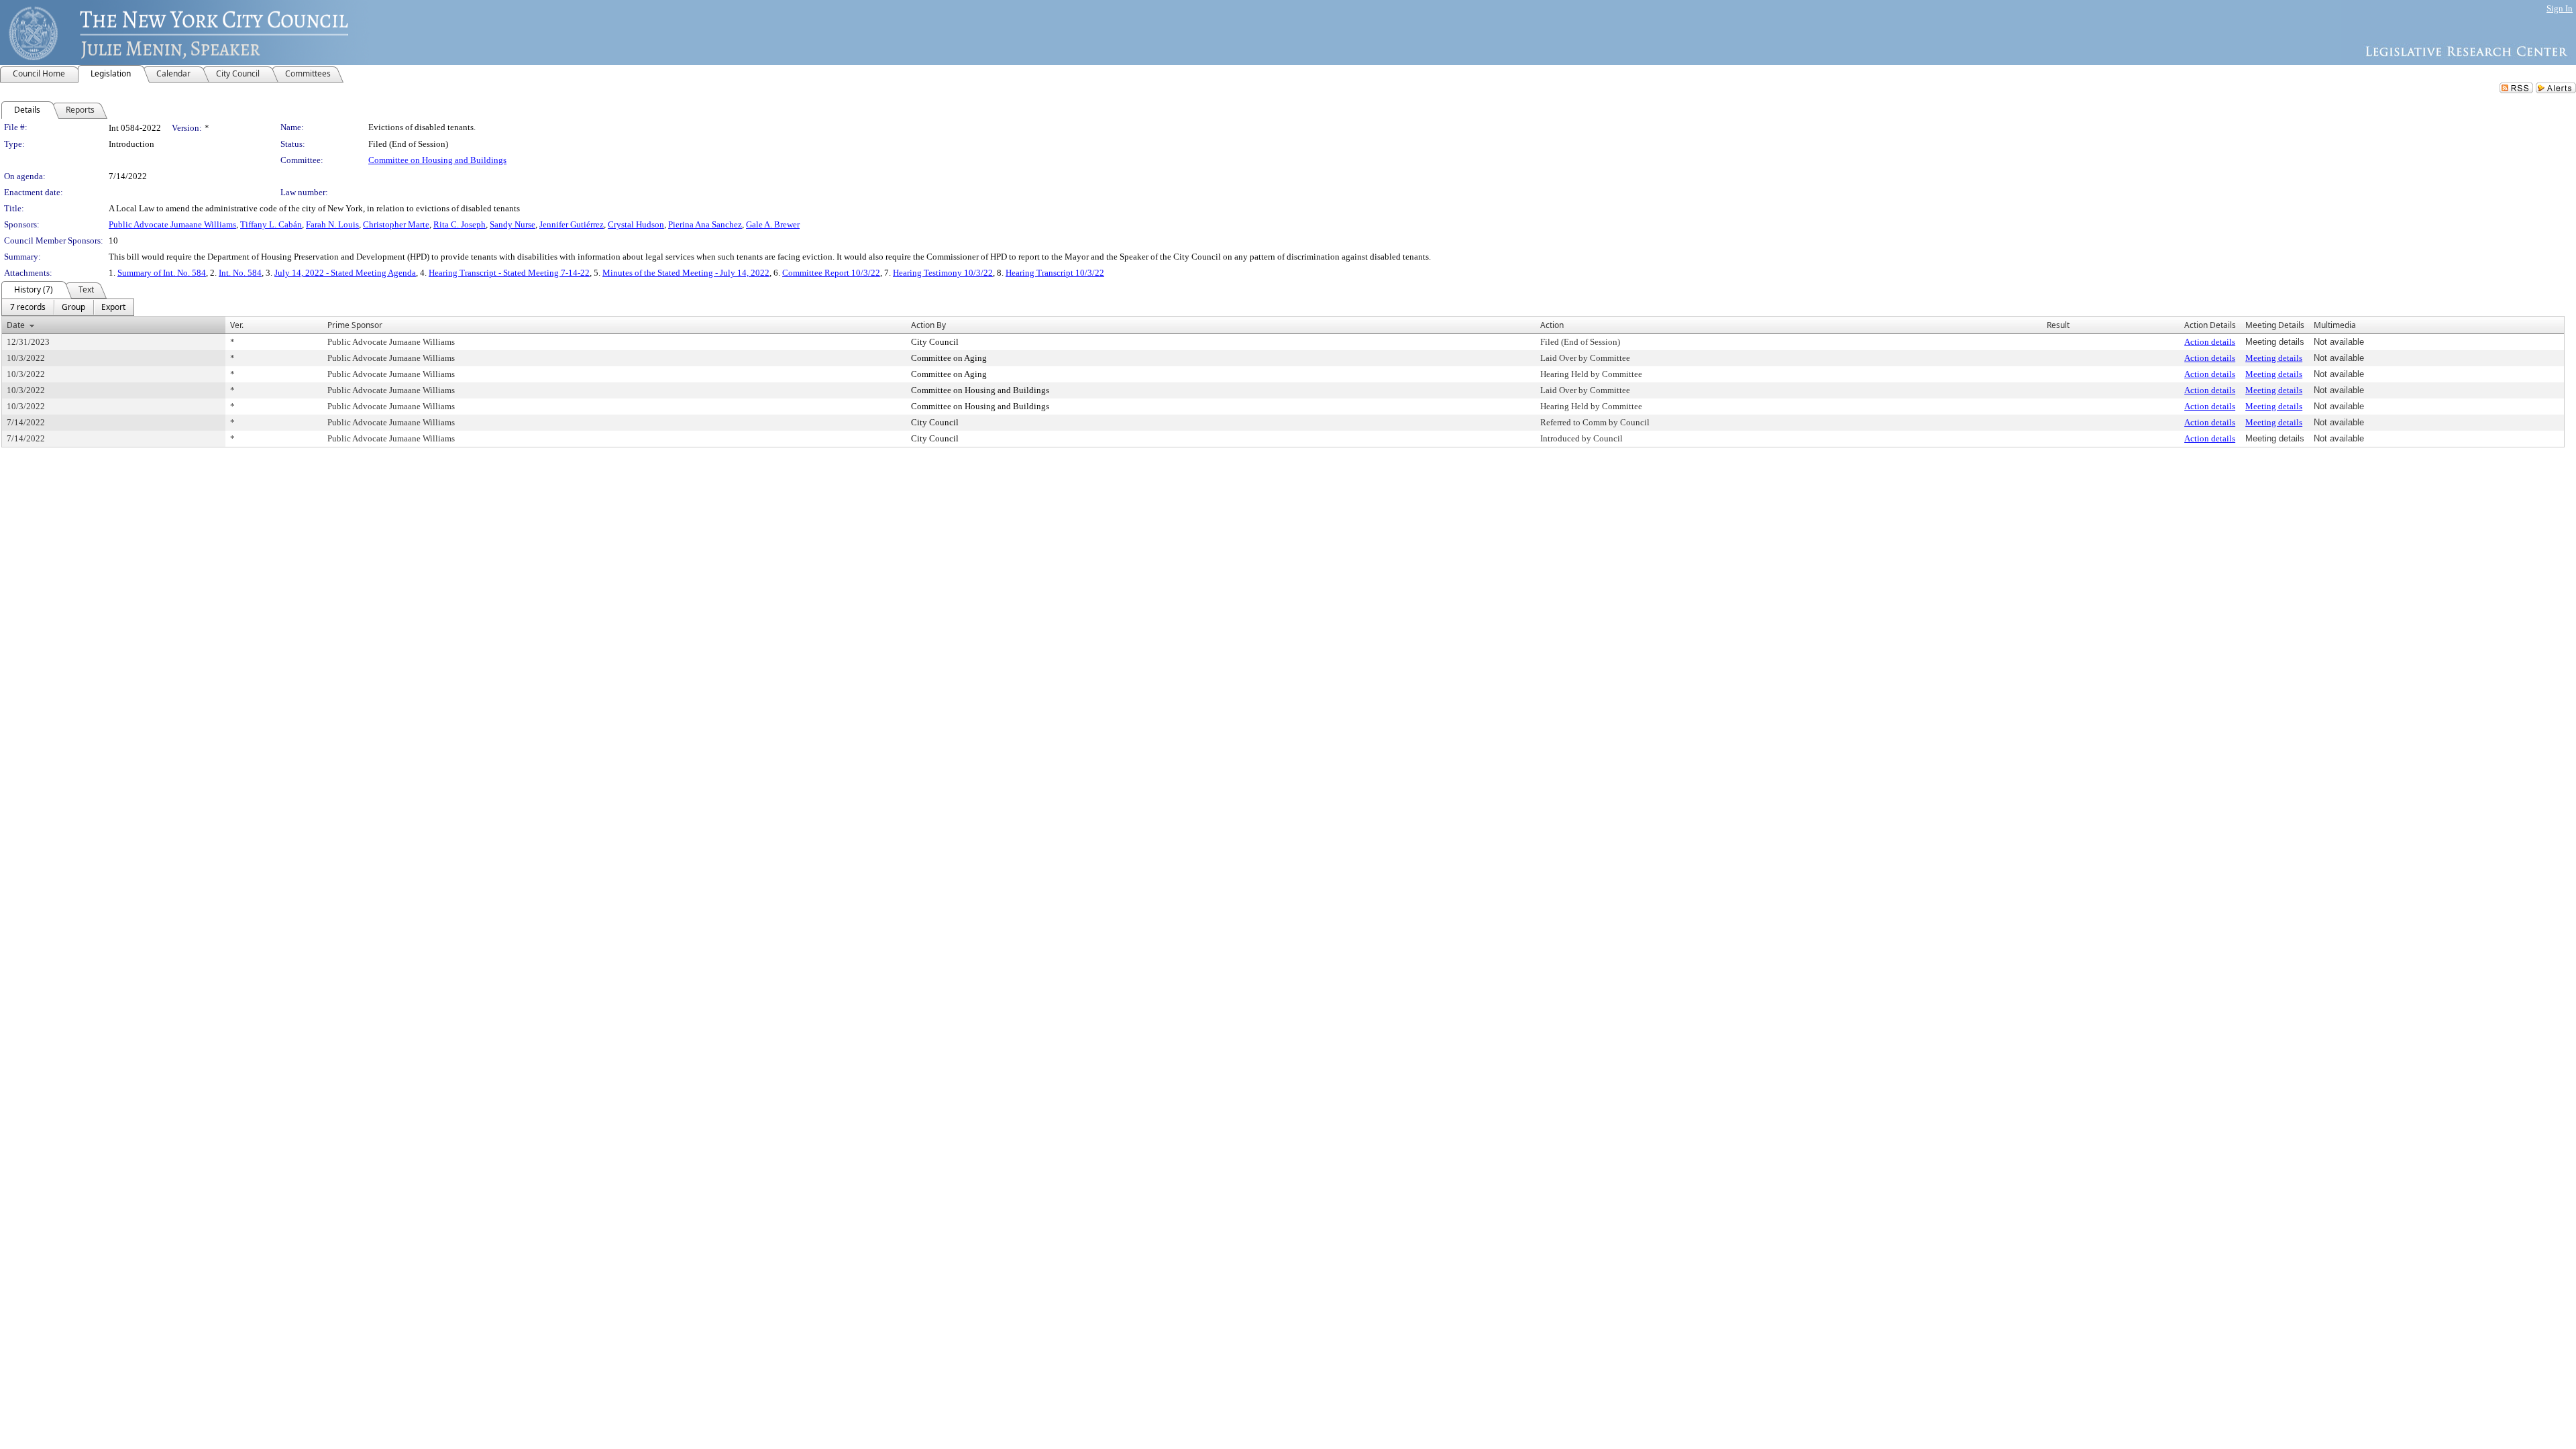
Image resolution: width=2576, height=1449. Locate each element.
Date (16, 325)
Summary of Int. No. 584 (162, 273)
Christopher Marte (396, 224)
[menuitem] (28, 307)
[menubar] (68, 307)
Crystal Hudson (636, 224)
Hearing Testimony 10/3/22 (943, 273)
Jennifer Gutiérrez (572, 224)
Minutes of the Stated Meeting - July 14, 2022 (686, 273)
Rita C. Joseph (460, 224)
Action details (2210, 342)
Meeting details (2274, 358)
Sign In (2560, 8)
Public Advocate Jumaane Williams (172, 224)
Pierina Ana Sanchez (705, 224)
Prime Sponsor (355, 325)
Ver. (237, 325)
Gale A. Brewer (773, 224)
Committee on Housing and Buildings (437, 160)
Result (2058, 325)
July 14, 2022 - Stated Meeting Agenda (345, 273)
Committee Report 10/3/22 (831, 273)
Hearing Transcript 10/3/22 (1055, 273)
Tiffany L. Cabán (271, 224)
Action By (928, 325)
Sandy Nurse (513, 224)
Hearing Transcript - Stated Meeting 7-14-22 (509, 273)
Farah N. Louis (332, 224)
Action (1552, 325)
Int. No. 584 (240, 273)
